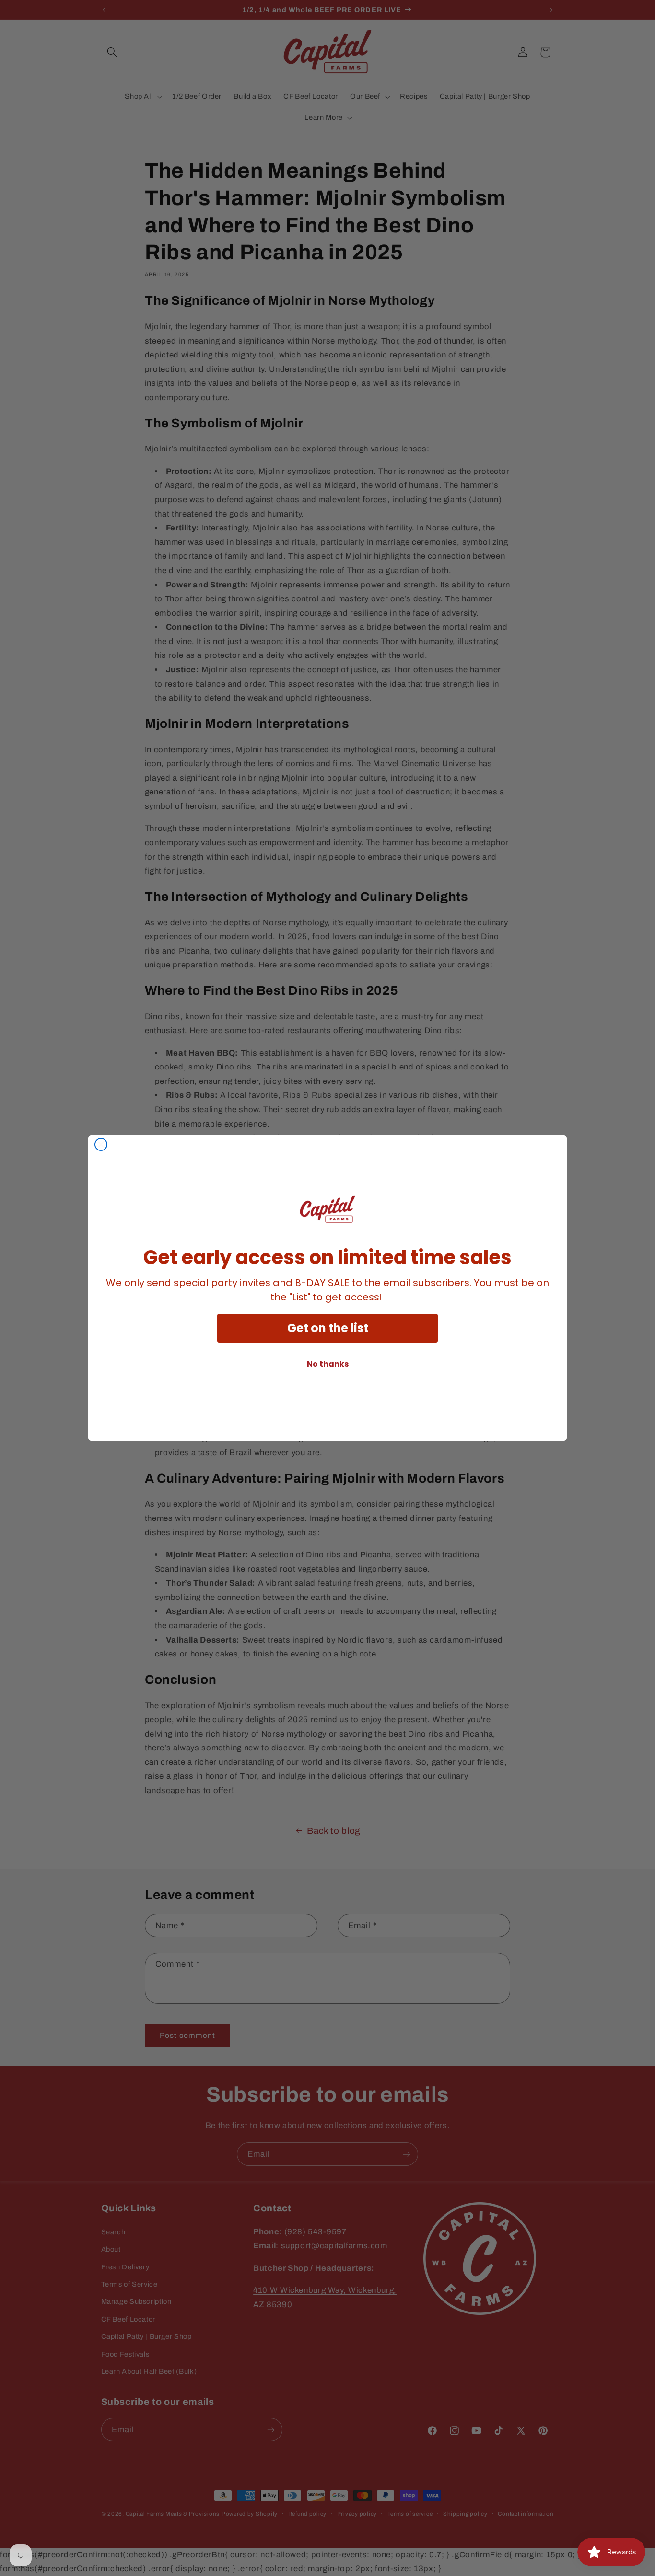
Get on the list (328, 1328)
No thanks (328, 1364)
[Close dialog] (101, 1144)
